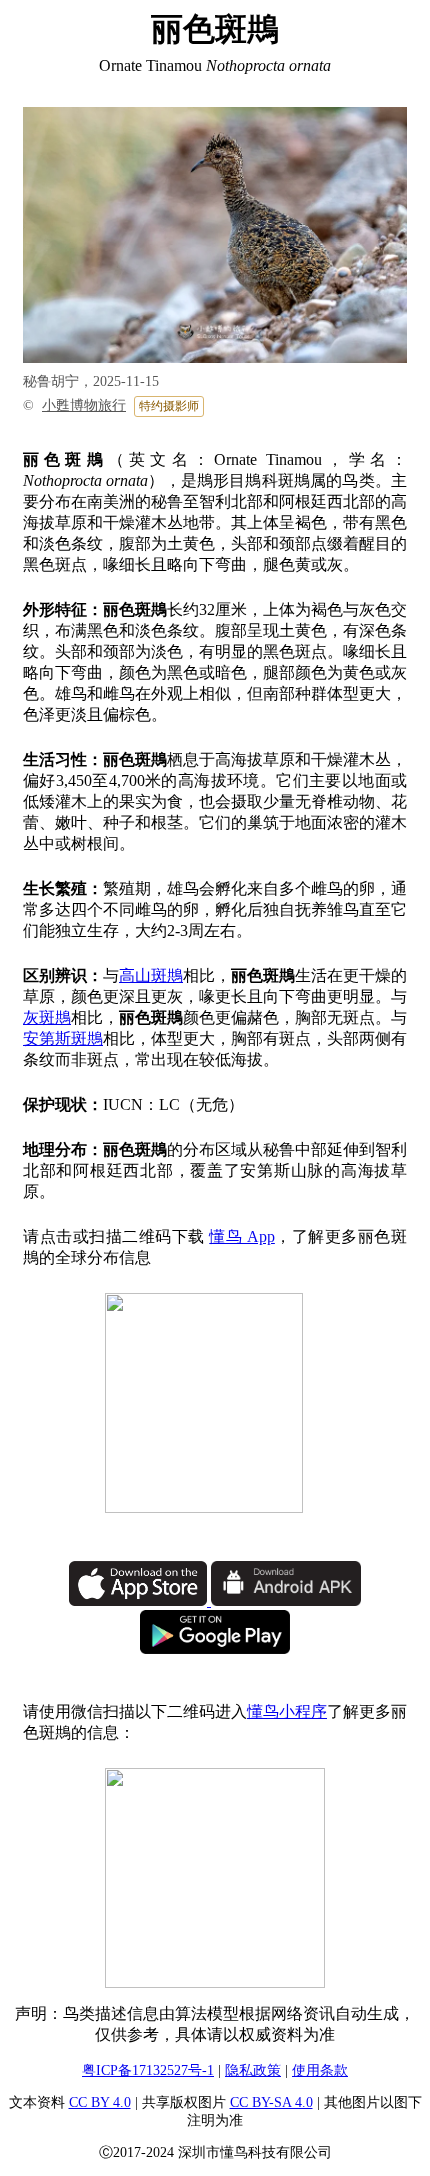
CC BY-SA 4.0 (271, 2102)
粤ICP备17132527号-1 (148, 2070)
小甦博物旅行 (84, 405)
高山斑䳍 (151, 975)
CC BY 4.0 (100, 2102)
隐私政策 (253, 2070)
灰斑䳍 (47, 1017)
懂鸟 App (242, 1236)
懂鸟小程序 (287, 1711)
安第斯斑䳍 (63, 1038)
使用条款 (320, 2070)
